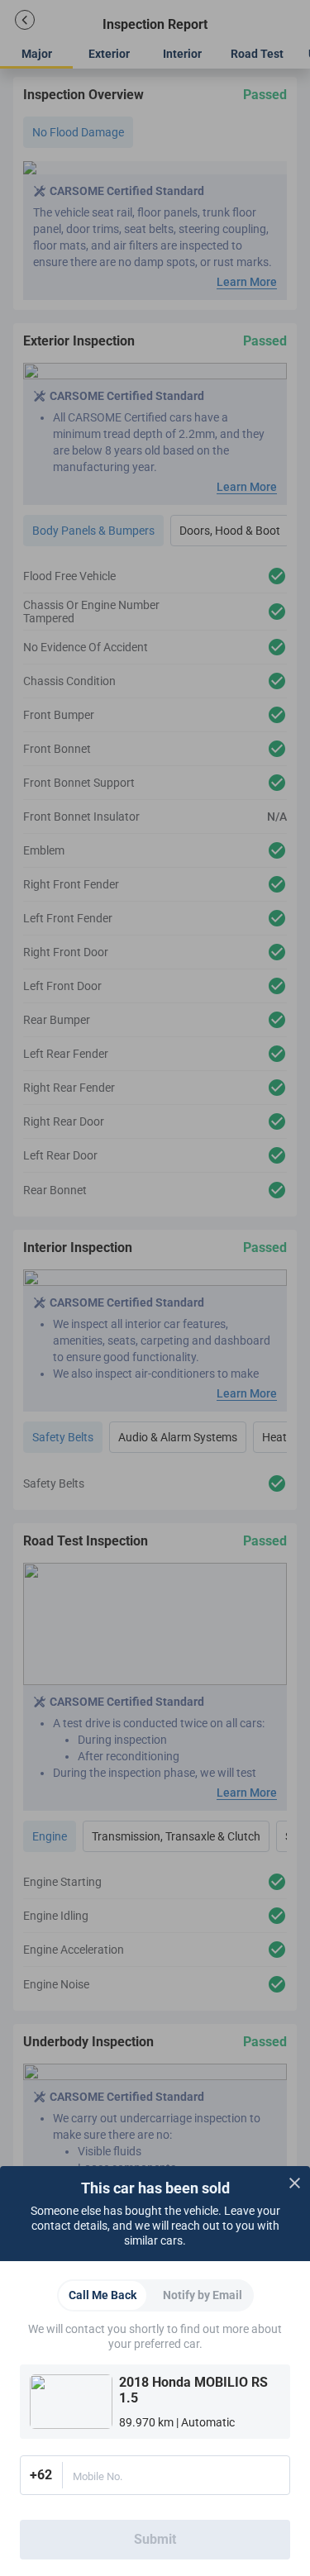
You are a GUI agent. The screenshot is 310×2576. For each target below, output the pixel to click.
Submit (155, 2539)
